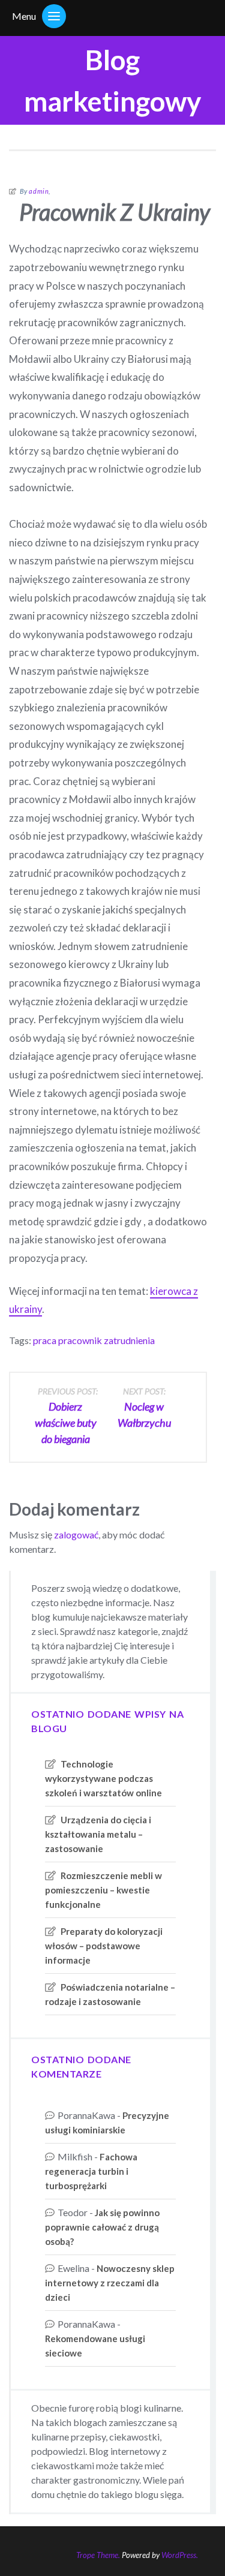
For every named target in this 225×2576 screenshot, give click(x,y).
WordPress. (180, 2555)
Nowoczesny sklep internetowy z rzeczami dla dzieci (110, 2283)
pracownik (80, 1340)
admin (39, 191)
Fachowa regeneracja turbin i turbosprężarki (91, 2171)
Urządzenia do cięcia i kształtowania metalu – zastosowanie (98, 1834)
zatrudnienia (129, 1340)
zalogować (76, 1535)
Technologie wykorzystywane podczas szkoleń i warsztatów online (103, 1778)
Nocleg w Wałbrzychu (144, 1408)
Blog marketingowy (113, 80)
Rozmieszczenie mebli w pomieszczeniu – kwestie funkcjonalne (103, 1890)
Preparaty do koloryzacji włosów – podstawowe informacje (104, 1946)
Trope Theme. (98, 2555)
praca (45, 1340)
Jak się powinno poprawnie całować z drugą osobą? (102, 2227)
